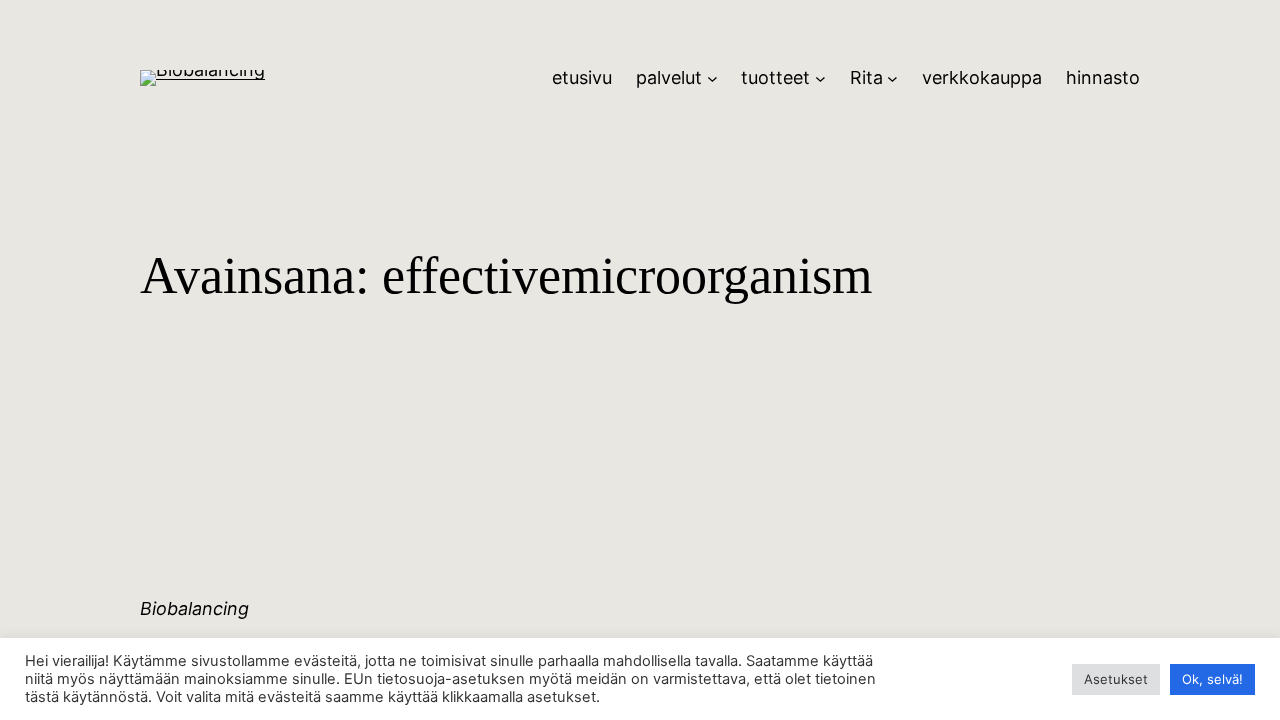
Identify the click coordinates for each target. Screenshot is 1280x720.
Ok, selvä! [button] (1212, 679)
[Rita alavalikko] (892, 78)
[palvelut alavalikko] (712, 78)
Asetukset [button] (1116, 679)
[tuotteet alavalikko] (820, 78)
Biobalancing (194, 608)
